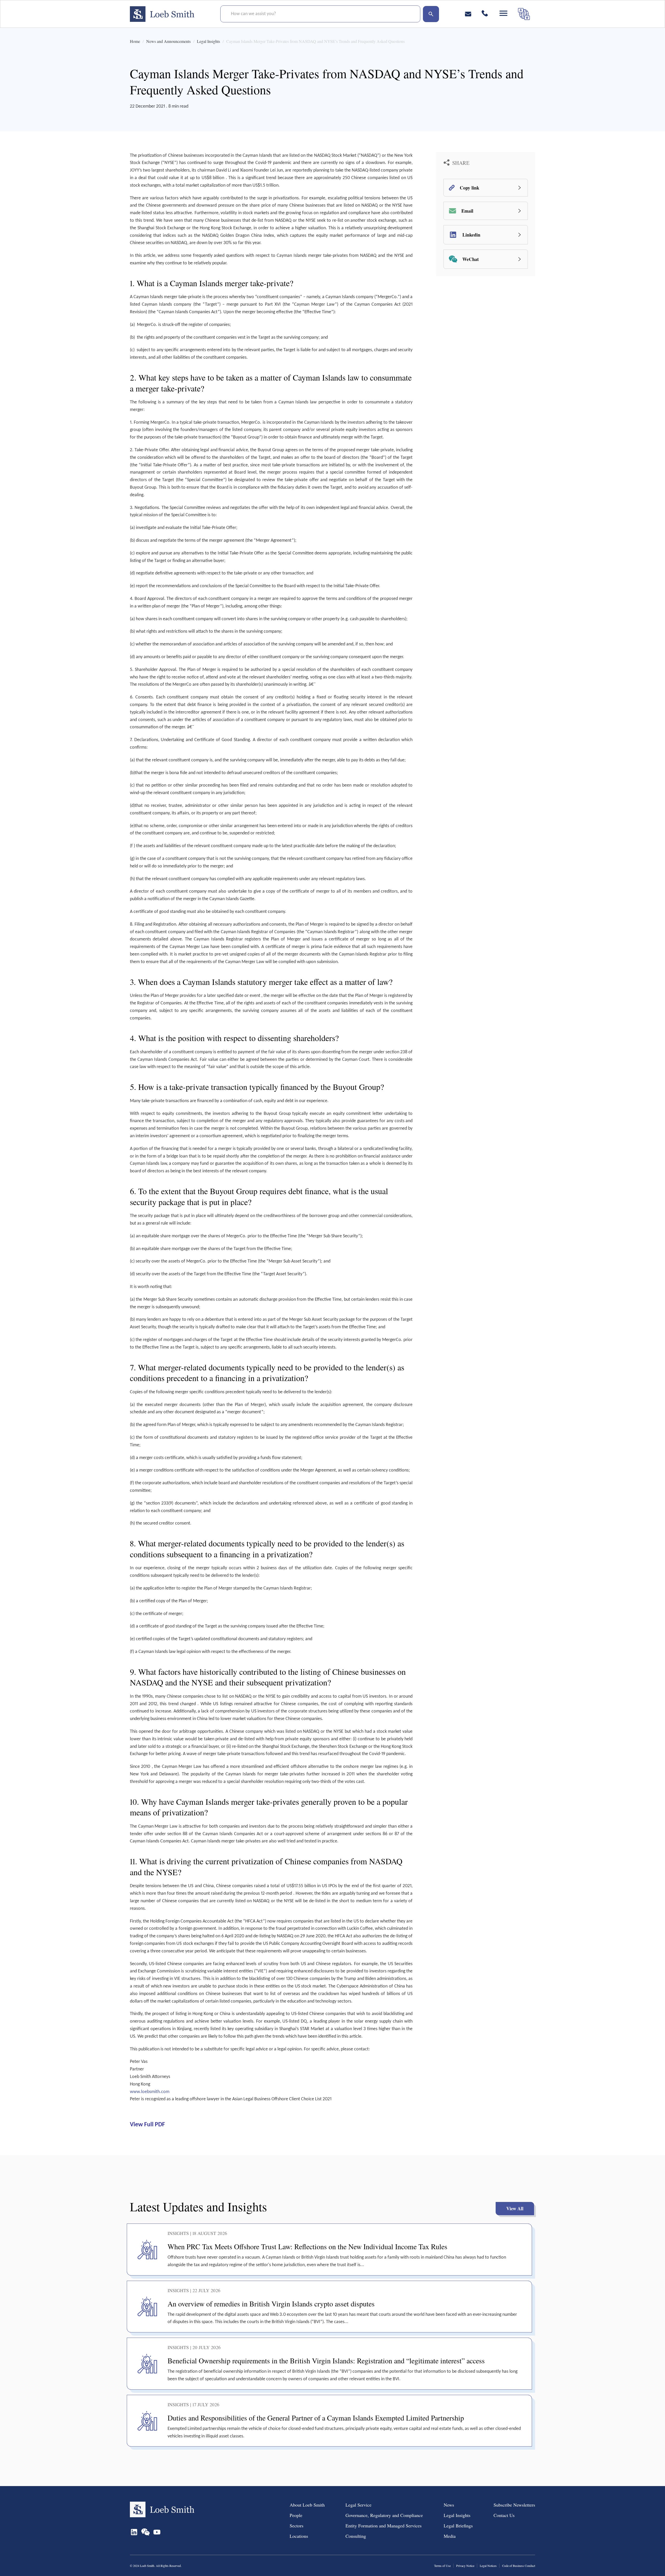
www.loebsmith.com (150, 2092)
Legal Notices (488, 2566)
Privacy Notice (465, 2566)
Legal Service (358, 2505)
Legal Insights (208, 41)
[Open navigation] (503, 13)
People (296, 2515)
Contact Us (504, 2515)
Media (450, 2536)
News (449, 2505)
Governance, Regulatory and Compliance (384, 2515)
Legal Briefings (458, 2526)
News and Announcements (168, 41)
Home (135, 41)
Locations (299, 2536)
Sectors (297, 2526)
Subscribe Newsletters (514, 2505)
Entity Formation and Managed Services (384, 2526)
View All (515, 2208)
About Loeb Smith (307, 2505)
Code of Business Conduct (519, 2566)
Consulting (356, 2536)
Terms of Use (442, 2566)
